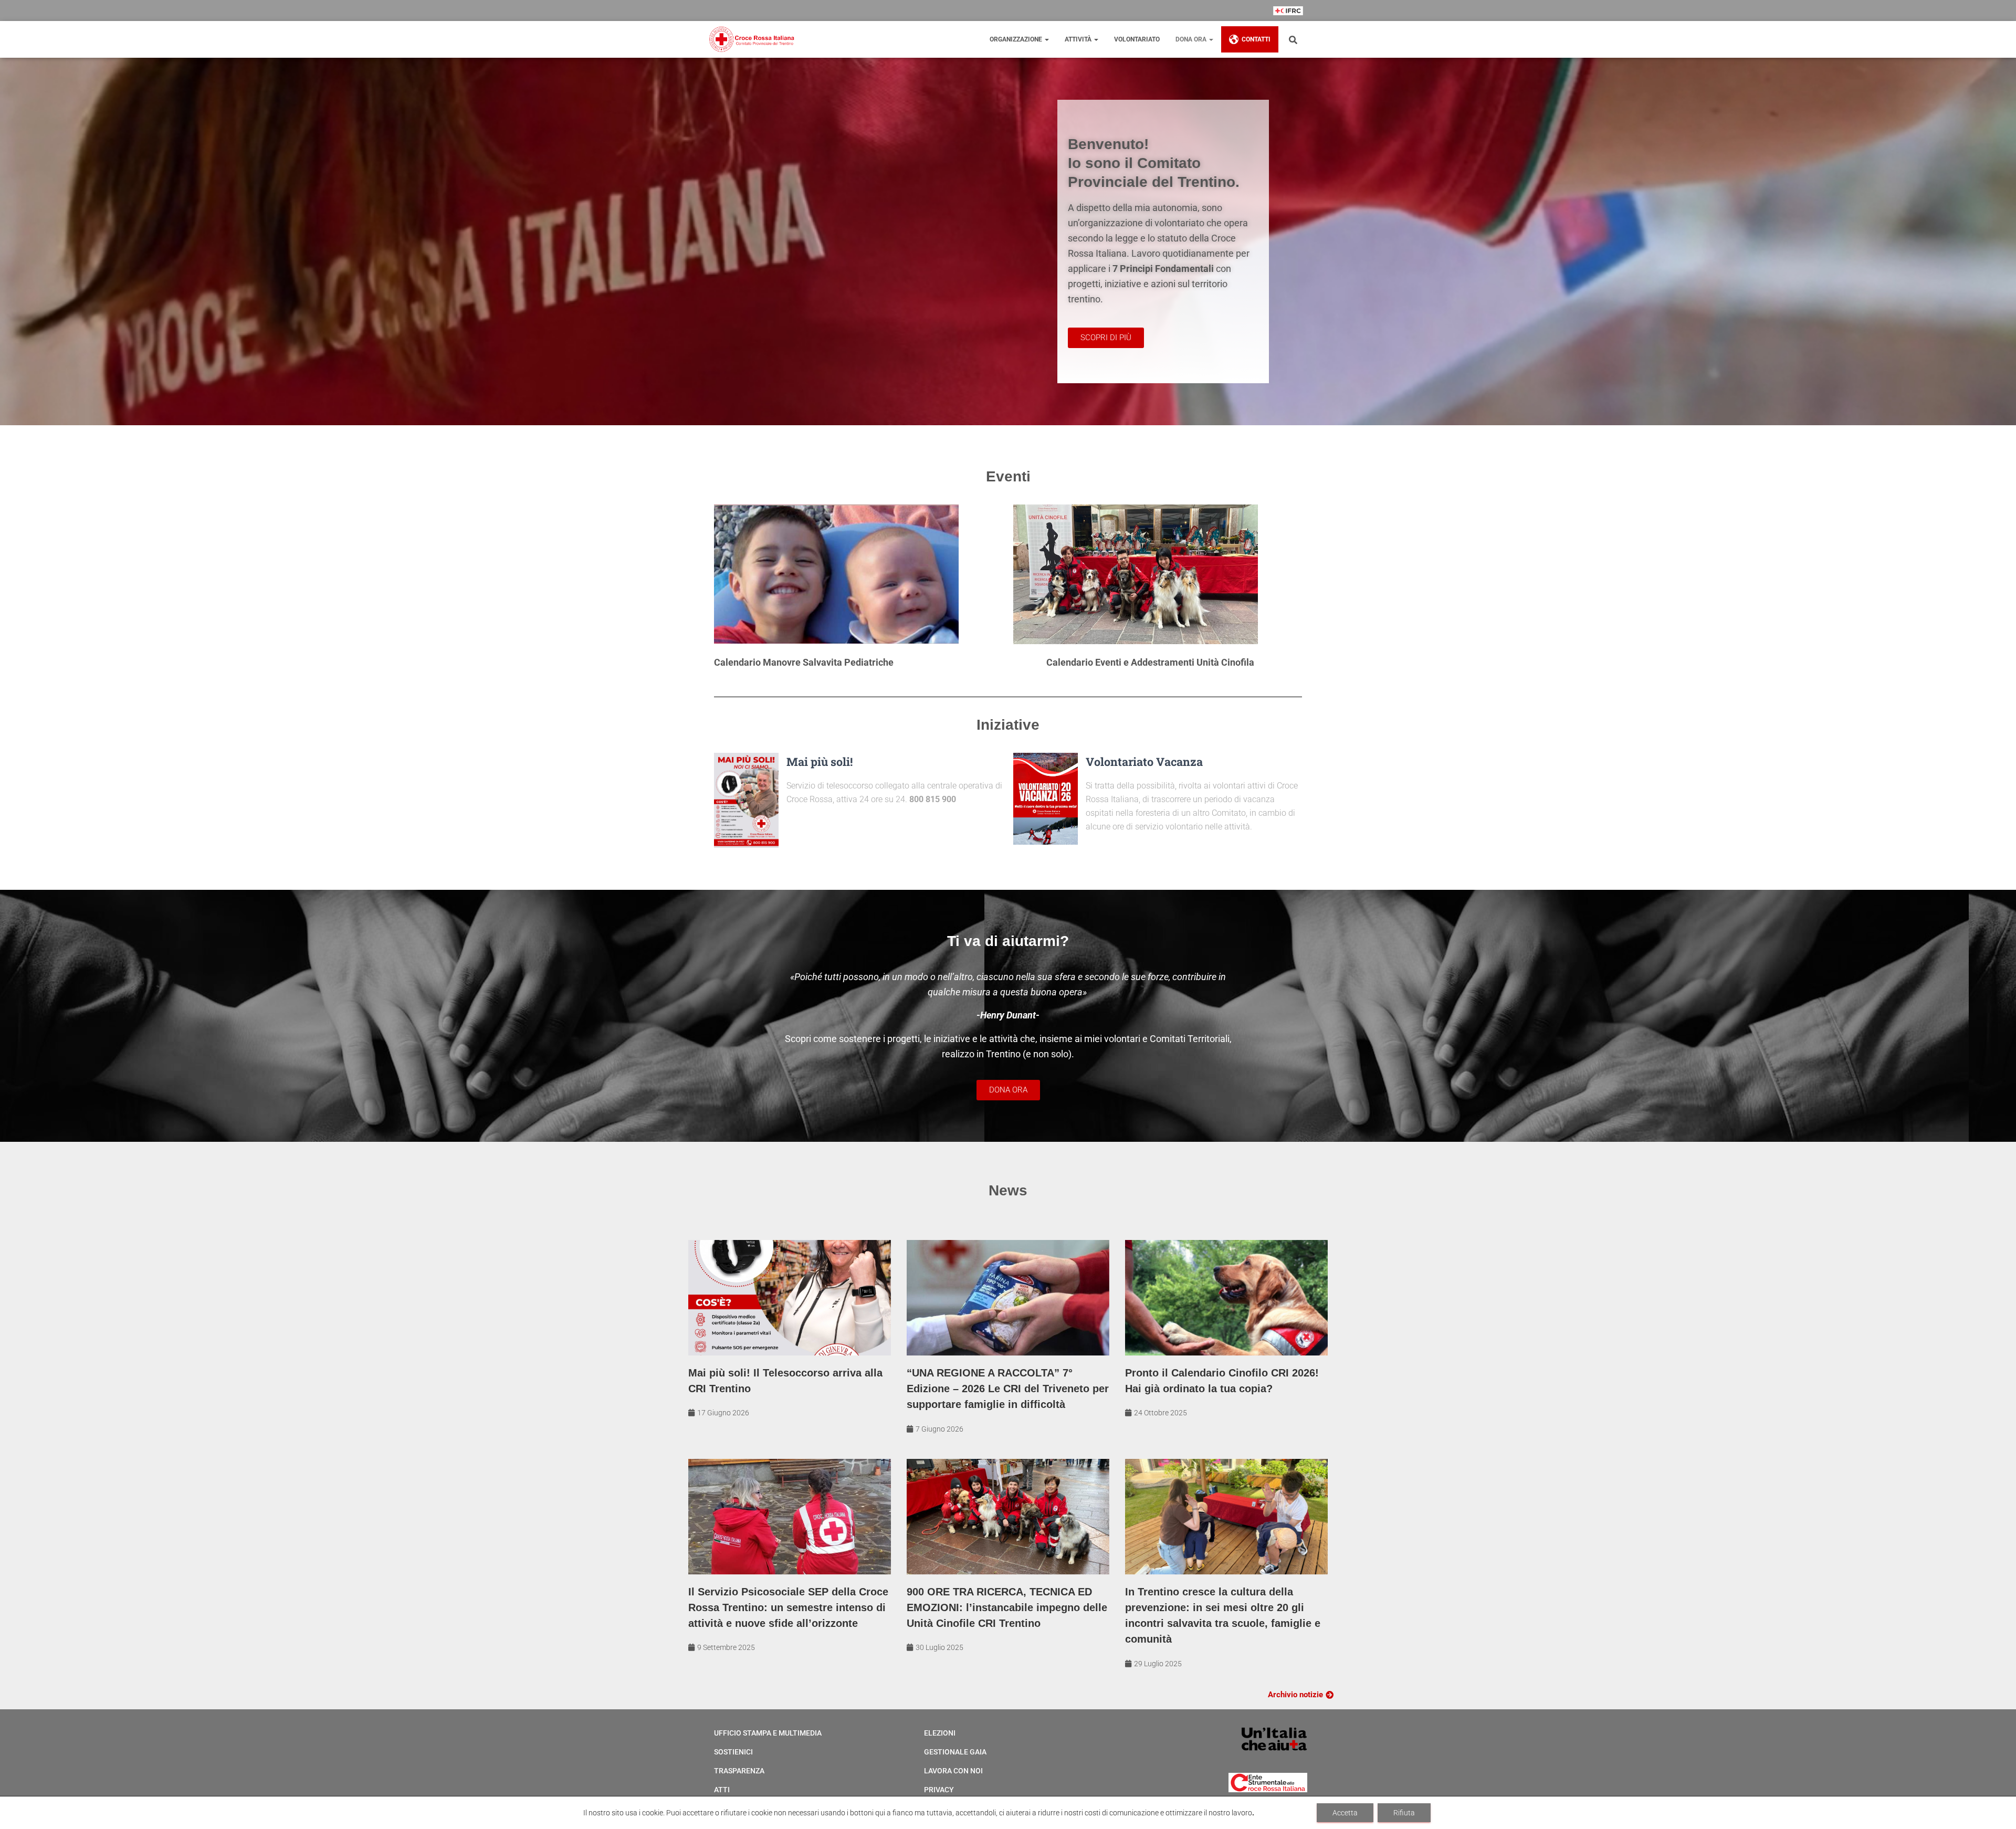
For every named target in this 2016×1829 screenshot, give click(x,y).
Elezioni (940, 1733)
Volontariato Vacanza (1144, 761)
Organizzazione (1017, 39)
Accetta (1345, 1813)
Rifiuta (1404, 1813)
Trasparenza (739, 1771)
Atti (722, 1790)
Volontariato (1137, 39)
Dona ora (1192, 39)
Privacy (939, 1790)
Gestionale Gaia (955, 1752)
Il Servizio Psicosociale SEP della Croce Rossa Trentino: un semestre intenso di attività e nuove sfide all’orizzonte (788, 1607)
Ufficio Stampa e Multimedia (768, 1733)
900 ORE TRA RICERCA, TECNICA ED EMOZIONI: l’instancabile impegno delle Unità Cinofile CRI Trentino (1007, 1607)
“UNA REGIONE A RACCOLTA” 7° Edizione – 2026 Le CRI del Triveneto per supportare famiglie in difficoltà (1008, 1389)
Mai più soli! (820, 761)
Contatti (1256, 39)
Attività (1079, 39)
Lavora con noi (953, 1771)
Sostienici (733, 1752)
